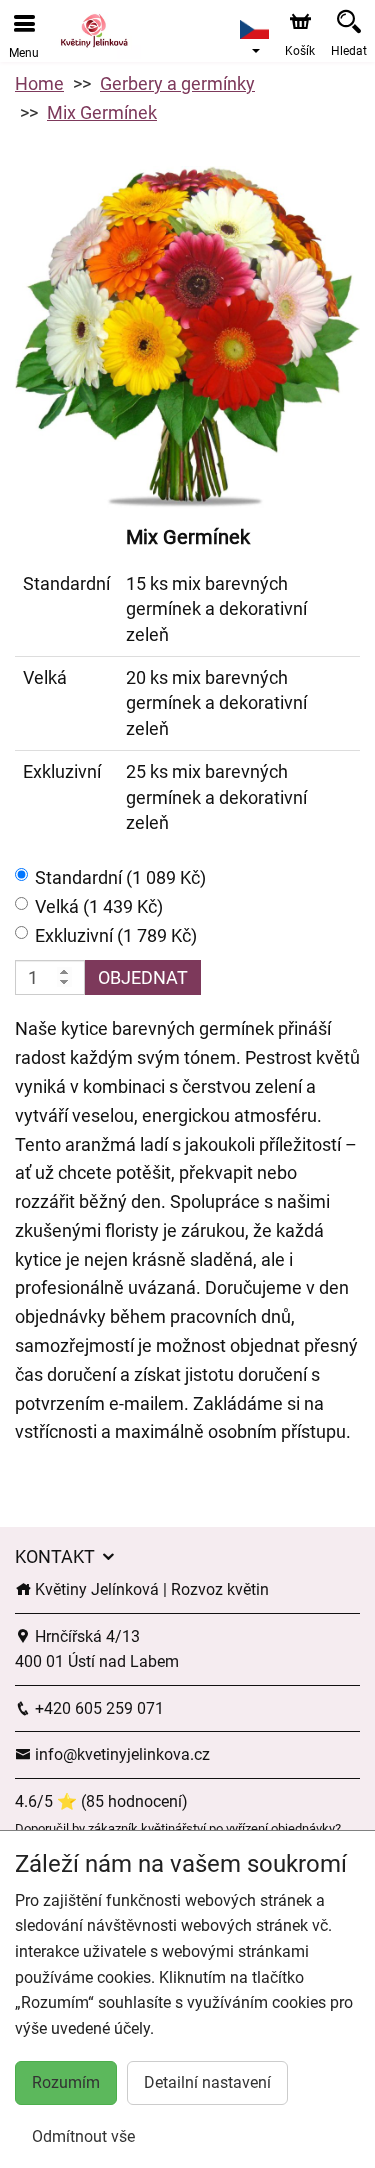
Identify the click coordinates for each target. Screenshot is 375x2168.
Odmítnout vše (83, 2136)
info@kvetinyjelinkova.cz (120, 1754)
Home (39, 83)
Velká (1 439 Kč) (99, 906)
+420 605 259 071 (97, 1708)
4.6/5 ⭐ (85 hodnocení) (101, 1801)
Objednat (143, 977)
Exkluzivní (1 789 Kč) (116, 935)
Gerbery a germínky (177, 83)
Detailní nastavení (207, 2082)
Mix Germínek (102, 112)
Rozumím (66, 2082)
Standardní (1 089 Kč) (120, 877)
